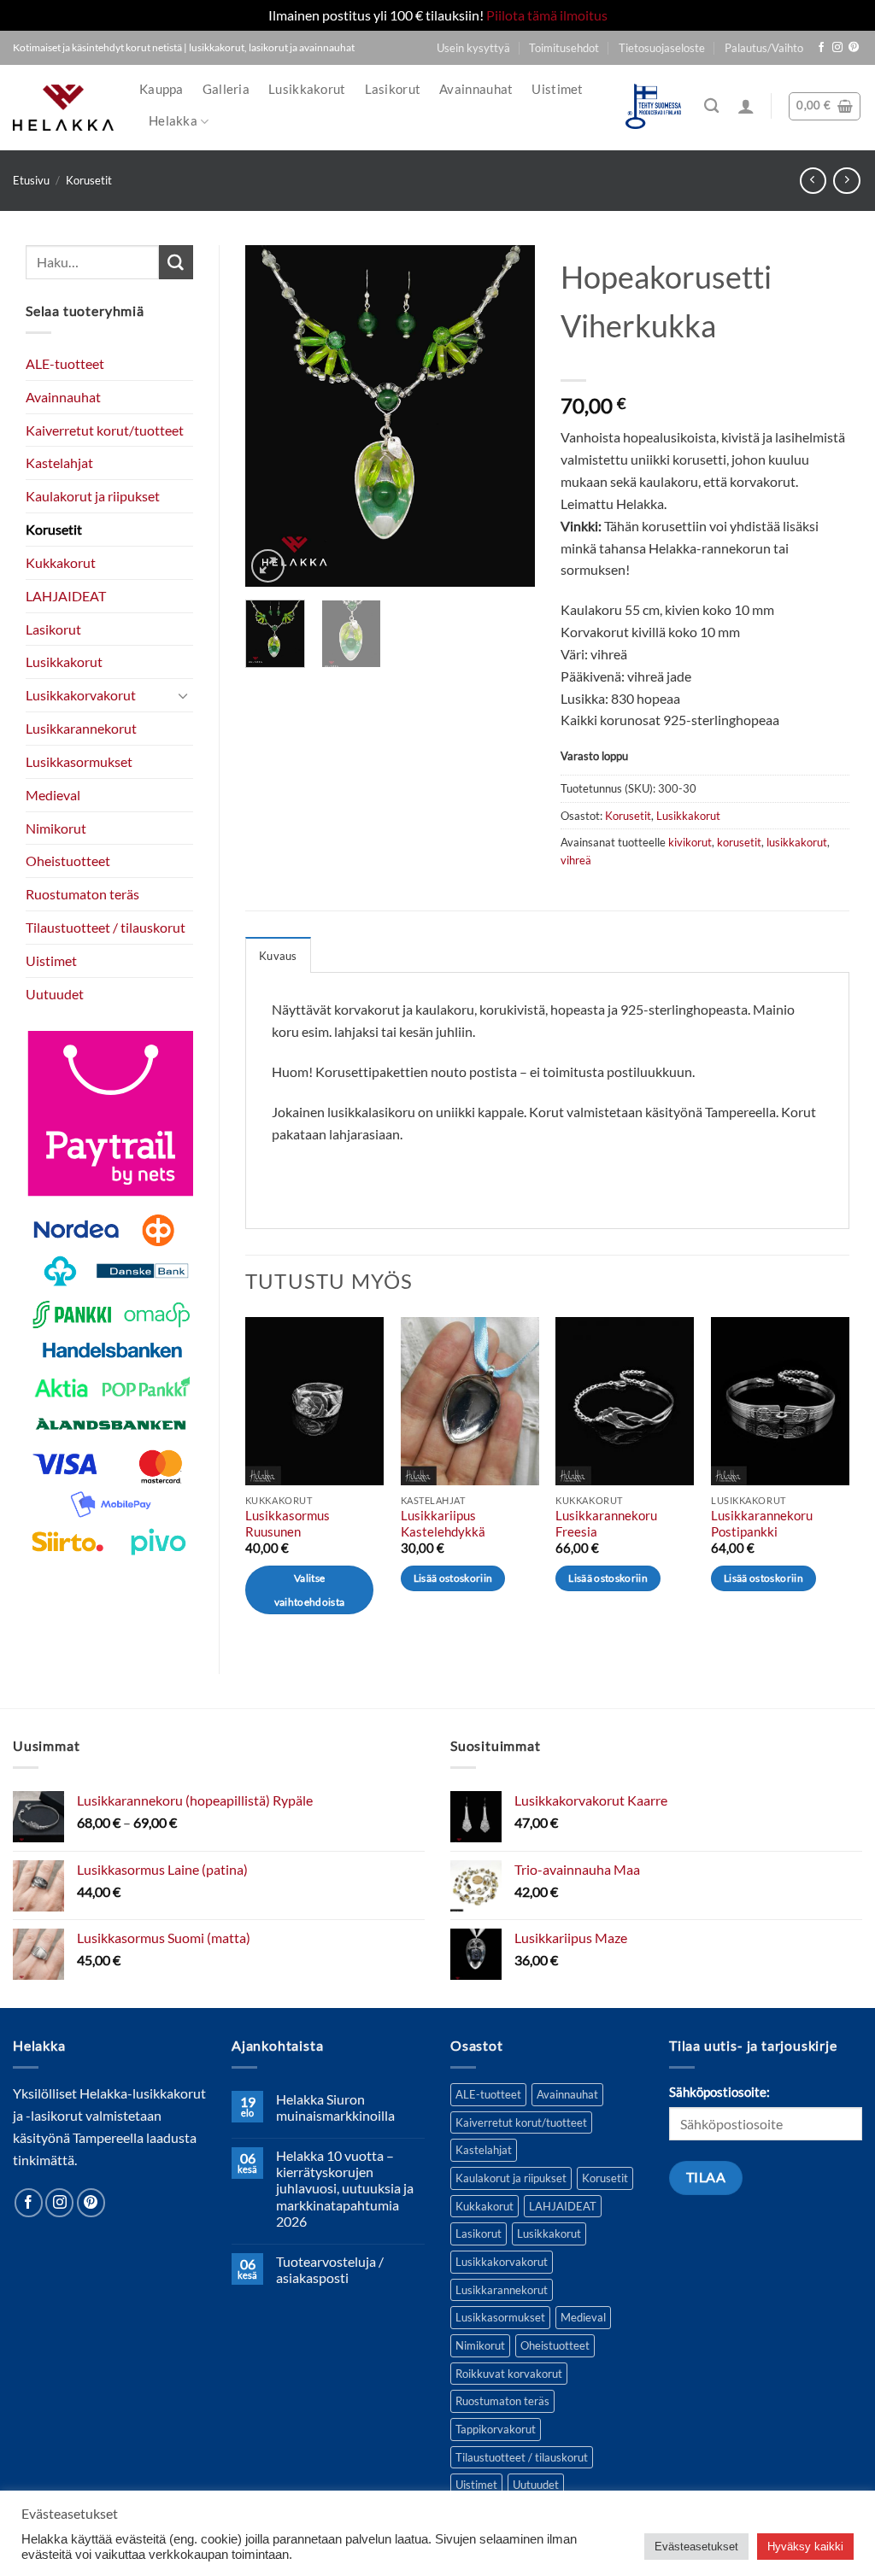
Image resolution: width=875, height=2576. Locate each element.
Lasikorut (393, 89)
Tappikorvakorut (496, 2429)
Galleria (226, 89)
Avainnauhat (476, 89)
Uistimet (557, 89)
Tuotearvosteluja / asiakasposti (330, 2269)
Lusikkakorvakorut (81, 695)
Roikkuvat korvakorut (509, 2374)
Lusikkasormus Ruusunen (288, 1524)
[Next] (508, 416)
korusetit (739, 842)
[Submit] (176, 262)
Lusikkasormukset (79, 761)
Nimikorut (56, 828)
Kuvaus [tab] (278, 956)
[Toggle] (183, 696)
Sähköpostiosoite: (719, 2092)
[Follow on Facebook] (821, 48)
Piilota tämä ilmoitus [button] (547, 15)
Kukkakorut (61, 562)
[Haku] (711, 106)
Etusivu (31, 180)
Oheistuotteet (68, 861)
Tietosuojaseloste (662, 48)
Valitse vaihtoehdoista (310, 1590)
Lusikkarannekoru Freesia (606, 1524)
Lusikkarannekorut (81, 728)
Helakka (173, 121)
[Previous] (273, 416)
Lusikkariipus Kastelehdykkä (443, 1524)
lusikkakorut (797, 842)
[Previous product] (846, 181)
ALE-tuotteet (65, 363)
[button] (746, 106)
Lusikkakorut (307, 89)
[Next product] (813, 181)
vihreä (576, 860)
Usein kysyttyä (473, 48)
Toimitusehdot (564, 48)
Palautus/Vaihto (764, 48)
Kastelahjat (59, 463)
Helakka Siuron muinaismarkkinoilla (335, 2107)
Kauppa (161, 89)
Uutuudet (55, 994)
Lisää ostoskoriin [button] (453, 1578)
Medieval (53, 795)
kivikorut (690, 842)
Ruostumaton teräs (82, 894)
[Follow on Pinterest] (854, 48)
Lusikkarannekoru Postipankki (762, 1524)
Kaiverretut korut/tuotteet (105, 430)
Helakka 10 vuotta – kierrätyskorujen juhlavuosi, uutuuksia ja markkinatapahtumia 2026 (345, 2189)
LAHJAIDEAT (66, 596)
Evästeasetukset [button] (696, 2547)
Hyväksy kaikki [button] (805, 2547)
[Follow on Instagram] (837, 48)
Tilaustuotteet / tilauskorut (106, 927)
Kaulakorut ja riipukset (93, 496)
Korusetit (89, 180)
